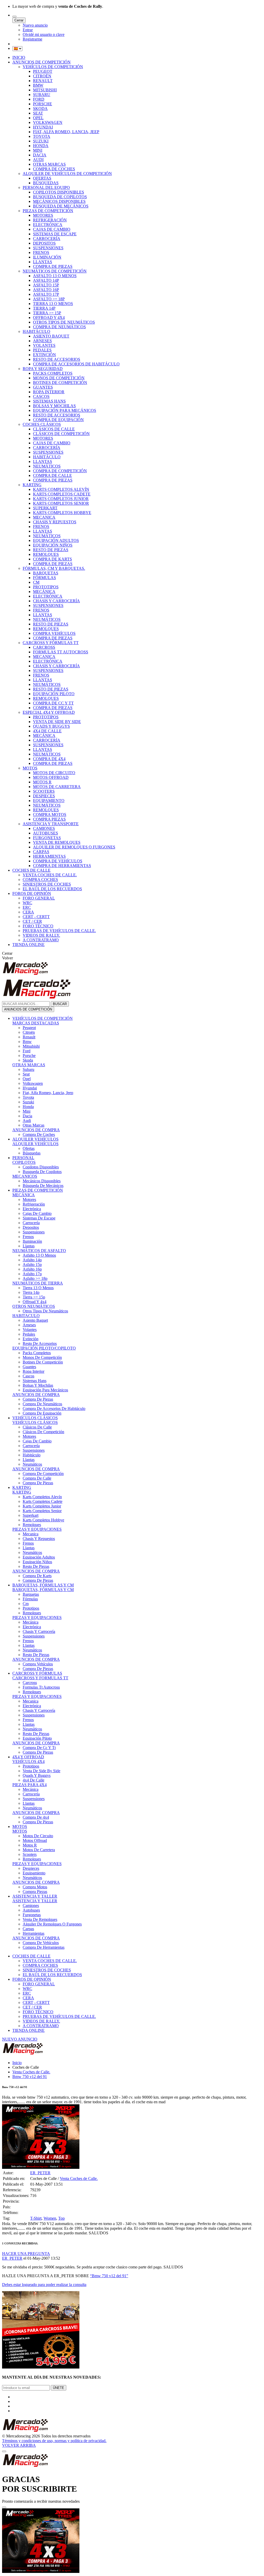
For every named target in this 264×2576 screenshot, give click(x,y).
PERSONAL (23, 1158)
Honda (28, 1107)
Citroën (29, 1032)
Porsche (29, 1056)
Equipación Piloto (37, 1738)
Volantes (30, 1330)
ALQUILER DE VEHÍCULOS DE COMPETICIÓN (67, 174)
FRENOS (41, 252)
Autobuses (31, 1910)
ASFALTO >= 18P (49, 299)
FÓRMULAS (44, 578)
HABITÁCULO (36, 331)
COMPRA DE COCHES (54, 169)
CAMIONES (44, 828)
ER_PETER (40, 2173)
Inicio (17, 2063)
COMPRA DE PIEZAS (53, 266)
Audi (27, 1121)
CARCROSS (44, 647)
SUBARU (42, 95)
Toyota (28, 1097)
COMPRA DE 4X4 (49, 759)
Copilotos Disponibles (41, 1167)
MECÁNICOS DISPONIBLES (59, 201)
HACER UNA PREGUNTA (26, 2254)
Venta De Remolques (40, 1919)
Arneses (29, 1325)
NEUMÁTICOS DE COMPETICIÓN (55, 271)
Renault (29, 1037)
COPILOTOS (24, 1162)
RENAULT (43, 81)
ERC (27, 907)
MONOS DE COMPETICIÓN (59, 378)
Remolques (32, 1525)
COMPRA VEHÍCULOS (54, 633)
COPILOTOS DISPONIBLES (59, 192)
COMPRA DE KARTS (52, 559)
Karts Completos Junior (42, 1506)
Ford (27, 1051)
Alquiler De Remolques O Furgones (52, 1924)
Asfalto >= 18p (35, 1278)
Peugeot (29, 1028)
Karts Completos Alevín (42, 1497)
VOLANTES (44, 345)
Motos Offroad (35, 1840)
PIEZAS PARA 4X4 (30, 1785)
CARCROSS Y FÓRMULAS (37, 1673)
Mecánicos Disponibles (42, 1181)
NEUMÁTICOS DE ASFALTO (39, 1251)
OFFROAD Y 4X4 (49, 318)
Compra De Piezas (38, 1399)
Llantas (29, 1246)
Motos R (30, 1845)
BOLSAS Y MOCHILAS (54, 406)
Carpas (28, 1929)
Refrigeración (34, 1204)
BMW (38, 85)
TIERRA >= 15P (47, 313)
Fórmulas (30, 1599)
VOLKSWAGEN (48, 122)
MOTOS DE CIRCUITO (54, 773)
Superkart (31, 1515)
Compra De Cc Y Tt (39, 1748)
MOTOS (30, 768)
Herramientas (34, 1933)
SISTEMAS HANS (49, 401)
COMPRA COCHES (40, 880)
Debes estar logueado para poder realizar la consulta (44, 2285)
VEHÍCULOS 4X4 (28, 1762)
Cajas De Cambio (37, 1213)
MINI (38, 150)
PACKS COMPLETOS (53, 373)
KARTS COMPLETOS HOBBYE (62, 513)
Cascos (28, 1376)
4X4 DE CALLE (47, 731)
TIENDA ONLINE (28, 945)
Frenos (28, 1237)
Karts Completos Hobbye (43, 1520)
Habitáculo (32, 1455)
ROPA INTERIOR (49, 392)
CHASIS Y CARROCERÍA (56, 601)
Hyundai (30, 1088)
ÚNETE (59, 2388)
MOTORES (43, 215)
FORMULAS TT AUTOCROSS (61, 652)
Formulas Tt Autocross (41, 1687)
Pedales (29, 1334)
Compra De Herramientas (44, 1947)
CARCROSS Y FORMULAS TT (40, 1678)
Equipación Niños (37, 1562)
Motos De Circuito (38, 1836)
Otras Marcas (34, 1125)
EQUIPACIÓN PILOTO (54, 694)
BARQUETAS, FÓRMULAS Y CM (43, 1585)
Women (50, 2218)
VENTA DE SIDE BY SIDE (57, 722)
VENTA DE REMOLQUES (57, 842)
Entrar (28, 30)
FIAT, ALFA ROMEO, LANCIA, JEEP (66, 132)
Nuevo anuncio (35, 25)
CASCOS (41, 396)
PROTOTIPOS (46, 587)
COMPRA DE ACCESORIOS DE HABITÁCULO (76, 364)
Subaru (28, 1069)
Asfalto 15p (32, 1265)
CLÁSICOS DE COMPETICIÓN (61, 434)
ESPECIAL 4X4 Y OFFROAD (49, 712)
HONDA (41, 146)
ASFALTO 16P (46, 290)
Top (61, 2218)
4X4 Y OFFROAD (28, 1757)
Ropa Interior (34, 1371)
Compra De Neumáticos (42, 1404)
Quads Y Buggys (37, 1775)
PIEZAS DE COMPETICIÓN (48, 211)
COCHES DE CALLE (31, 870)
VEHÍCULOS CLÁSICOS (35, 1418)
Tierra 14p (31, 1292)
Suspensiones (34, 1232)
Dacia (27, 1116)
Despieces (31, 1868)
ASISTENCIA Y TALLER (35, 1896)
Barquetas (31, 1594)
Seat (26, 1074)
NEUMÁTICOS (47, 466)
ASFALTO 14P (46, 280)
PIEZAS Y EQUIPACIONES (37, 1529)
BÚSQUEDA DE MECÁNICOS (61, 206)
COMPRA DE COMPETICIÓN (60, 471)
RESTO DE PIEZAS (51, 550)
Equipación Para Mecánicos (45, 1390)
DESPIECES (44, 796)
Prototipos (31, 1608)
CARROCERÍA (47, 239)
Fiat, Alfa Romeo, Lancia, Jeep (48, 1093)
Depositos (31, 1227)
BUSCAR (60, 1004)
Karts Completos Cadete (43, 1501)
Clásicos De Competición (43, 1432)
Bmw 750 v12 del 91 (30, 2077)
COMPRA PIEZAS (49, 819)
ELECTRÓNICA (48, 225)
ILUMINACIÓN (47, 257)
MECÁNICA (44, 592)
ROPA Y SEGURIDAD (43, 369)
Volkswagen (33, 1083)
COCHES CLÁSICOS (42, 424)
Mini (27, 1111)
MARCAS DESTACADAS (36, 1023)
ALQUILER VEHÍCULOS (35, 1139)
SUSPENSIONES (48, 248)
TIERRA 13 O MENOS (53, 304)
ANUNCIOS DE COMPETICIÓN (42, 62)
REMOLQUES (46, 554)
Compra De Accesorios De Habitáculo (54, 1409)
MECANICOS (25, 1176)
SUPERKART (45, 508)
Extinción (31, 1339)
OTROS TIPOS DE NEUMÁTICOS (64, 322)
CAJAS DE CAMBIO (52, 229)
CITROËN (42, 76)
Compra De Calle (37, 1478)
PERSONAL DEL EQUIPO (46, 187)
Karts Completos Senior (42, 1511)
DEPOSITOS (44, 243)
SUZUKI (41, 141)
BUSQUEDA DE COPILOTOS (60, 197)
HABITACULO (26, 1316)
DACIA (40, 155)
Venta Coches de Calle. (31, 2072)
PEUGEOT (43, 71)
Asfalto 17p (32, 1274)
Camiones (31, 1905)
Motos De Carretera (39, 1850)
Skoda (28, 1060)
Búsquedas (32, 1153)
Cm (26, 1604)
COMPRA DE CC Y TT (53, 703)
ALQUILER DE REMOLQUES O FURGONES (74, 847)
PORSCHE (43, 104)
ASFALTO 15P (46, 285)
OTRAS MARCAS (49, 164)
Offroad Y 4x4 (35, 1302)
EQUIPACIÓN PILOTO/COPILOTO (44, 1348)
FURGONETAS (47, 838)
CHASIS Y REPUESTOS (55, 522)
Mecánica (31, 1622)
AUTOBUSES (46, 833)
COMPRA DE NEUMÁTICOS (59, 327)
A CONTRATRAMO (41, 940)
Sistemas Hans (35, 1381)
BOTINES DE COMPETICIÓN (60, 383)
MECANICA (44, 517)
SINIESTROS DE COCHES (47, 884)
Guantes (29, 1367)
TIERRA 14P (44, 308)
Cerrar (19, 20)
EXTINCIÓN (44, 355)
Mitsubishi (31, 1046)
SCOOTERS (44, 791)
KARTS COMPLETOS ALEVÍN (61, 489)
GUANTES (43, 387)
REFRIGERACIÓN (50, 220)
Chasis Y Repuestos (39, 1539)
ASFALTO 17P (46, 294)
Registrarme (32, 39)
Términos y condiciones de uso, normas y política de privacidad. (54, 2441)
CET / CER (32, 921)
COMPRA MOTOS (50, 814)
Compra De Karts (37, 1576)
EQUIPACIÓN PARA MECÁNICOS (65, 410)
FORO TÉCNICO (38, 926)
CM (36, 582)
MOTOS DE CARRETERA (57, 787)
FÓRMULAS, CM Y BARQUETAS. (54, 568)
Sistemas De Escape (39, 1218)
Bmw (27, 1042)
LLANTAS (43, 262)
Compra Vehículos (38, 1664)
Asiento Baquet (35, 1320)
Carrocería (31, 1223)
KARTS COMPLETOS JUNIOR (61, 499)
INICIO (19, 57)
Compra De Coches (39, 1134)
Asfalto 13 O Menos (39, 1255)
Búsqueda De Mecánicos (43, 1186)
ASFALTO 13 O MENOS (55, 276)
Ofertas (29, 1148)
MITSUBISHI (45, 90)
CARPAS (41, 852)
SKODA (40, 109)
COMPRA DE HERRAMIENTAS (62, 866)
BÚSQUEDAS (46, 183)
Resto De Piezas (36, 1566)
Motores (29, 1199)
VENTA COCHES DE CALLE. (50, 875)
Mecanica (31, 1534)
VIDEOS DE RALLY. (41, 935)
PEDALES (42, 350)
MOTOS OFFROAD (51, 777)
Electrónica (32, 1209)
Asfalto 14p (32, 1260)
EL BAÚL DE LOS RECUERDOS (52, 889)
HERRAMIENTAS (49, 856)
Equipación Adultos (39, 1557)
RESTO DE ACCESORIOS (57, 359)
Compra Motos (35, 1887)
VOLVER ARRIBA (19, 2445)
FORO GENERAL (39, 898)
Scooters (30, 1854)
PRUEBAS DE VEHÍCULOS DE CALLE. (59, 931)
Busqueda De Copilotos (42, 1172)
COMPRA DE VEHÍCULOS (58, 861)
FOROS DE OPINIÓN (32, 893)
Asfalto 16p (32, 1269)
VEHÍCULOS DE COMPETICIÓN (53, 67)
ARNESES (42, 341)
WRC (27, 903)
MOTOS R (42, 782)
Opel (27, 1079)
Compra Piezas (35, 1892)
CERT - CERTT (36, 917)
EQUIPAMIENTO (49, 801)
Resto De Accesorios (40, 1343)
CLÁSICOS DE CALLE (54, 429)
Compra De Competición (43, 1474)
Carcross (30, 1683)
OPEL (38, 118)
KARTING (32, 485)
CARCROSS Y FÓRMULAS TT (51, 643)
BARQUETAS (46, 573)
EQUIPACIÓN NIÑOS (53, 545)
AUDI (38, 160)
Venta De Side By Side (42, 1771)
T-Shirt (36, 2218)
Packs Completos (37, 1353)
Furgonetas (32, 1915)
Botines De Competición (43, 1362)
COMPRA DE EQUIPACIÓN (58, 420)
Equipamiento (34, 1873)
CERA (28, 912)
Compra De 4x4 (36, 1817)
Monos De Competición (42, 1357)
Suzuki (28, 1102)
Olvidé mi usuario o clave (44, 34)
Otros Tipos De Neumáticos (45, 1311)
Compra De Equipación (42, 1413)
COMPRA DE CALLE (52, 475)
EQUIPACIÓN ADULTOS (56, 540)
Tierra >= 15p (34, 1297)
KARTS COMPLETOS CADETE (62, 494)
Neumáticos (32, 1464)
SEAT (38, 113)
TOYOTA (42, 136)
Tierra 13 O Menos (38, 1288)
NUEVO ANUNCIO (20, 2039)
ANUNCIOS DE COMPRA (36, 1130)
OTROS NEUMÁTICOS (34, 1306)
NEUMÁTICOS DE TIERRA (38, 1283)
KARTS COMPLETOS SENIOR (61, 503)
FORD (39, 99)
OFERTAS (42, 178)
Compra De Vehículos (41, 1943)
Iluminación (32, 1241)
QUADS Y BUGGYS (51, 726)
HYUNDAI (43, 127)
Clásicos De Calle (37, 1427)
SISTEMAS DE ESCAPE (55, 234)
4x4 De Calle (34, 1780)
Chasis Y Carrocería (39, 1631)
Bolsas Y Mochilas (38, 1385)
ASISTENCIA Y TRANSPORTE (51, 824)
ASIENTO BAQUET (51, 336)
